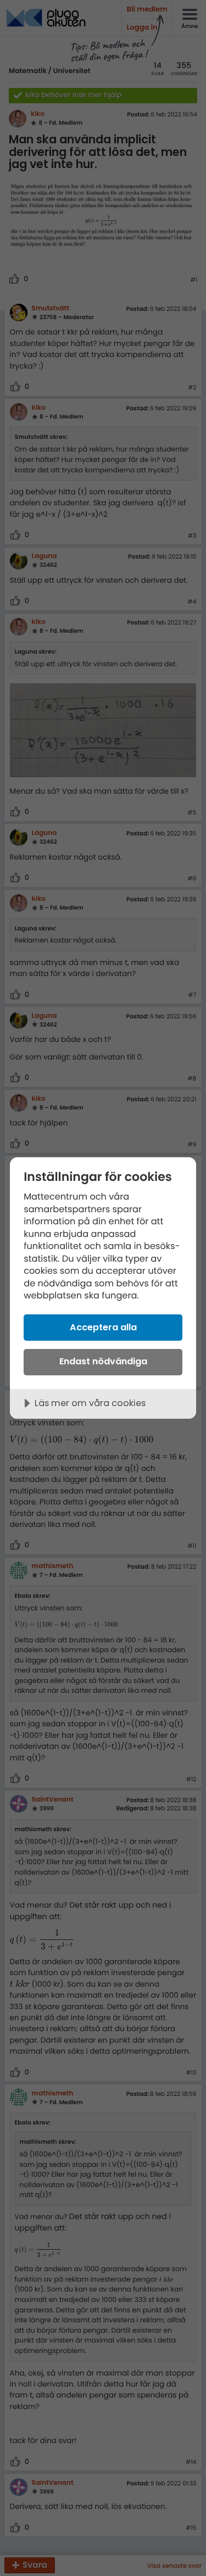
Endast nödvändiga (103, 1361)
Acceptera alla (103, 1327)
